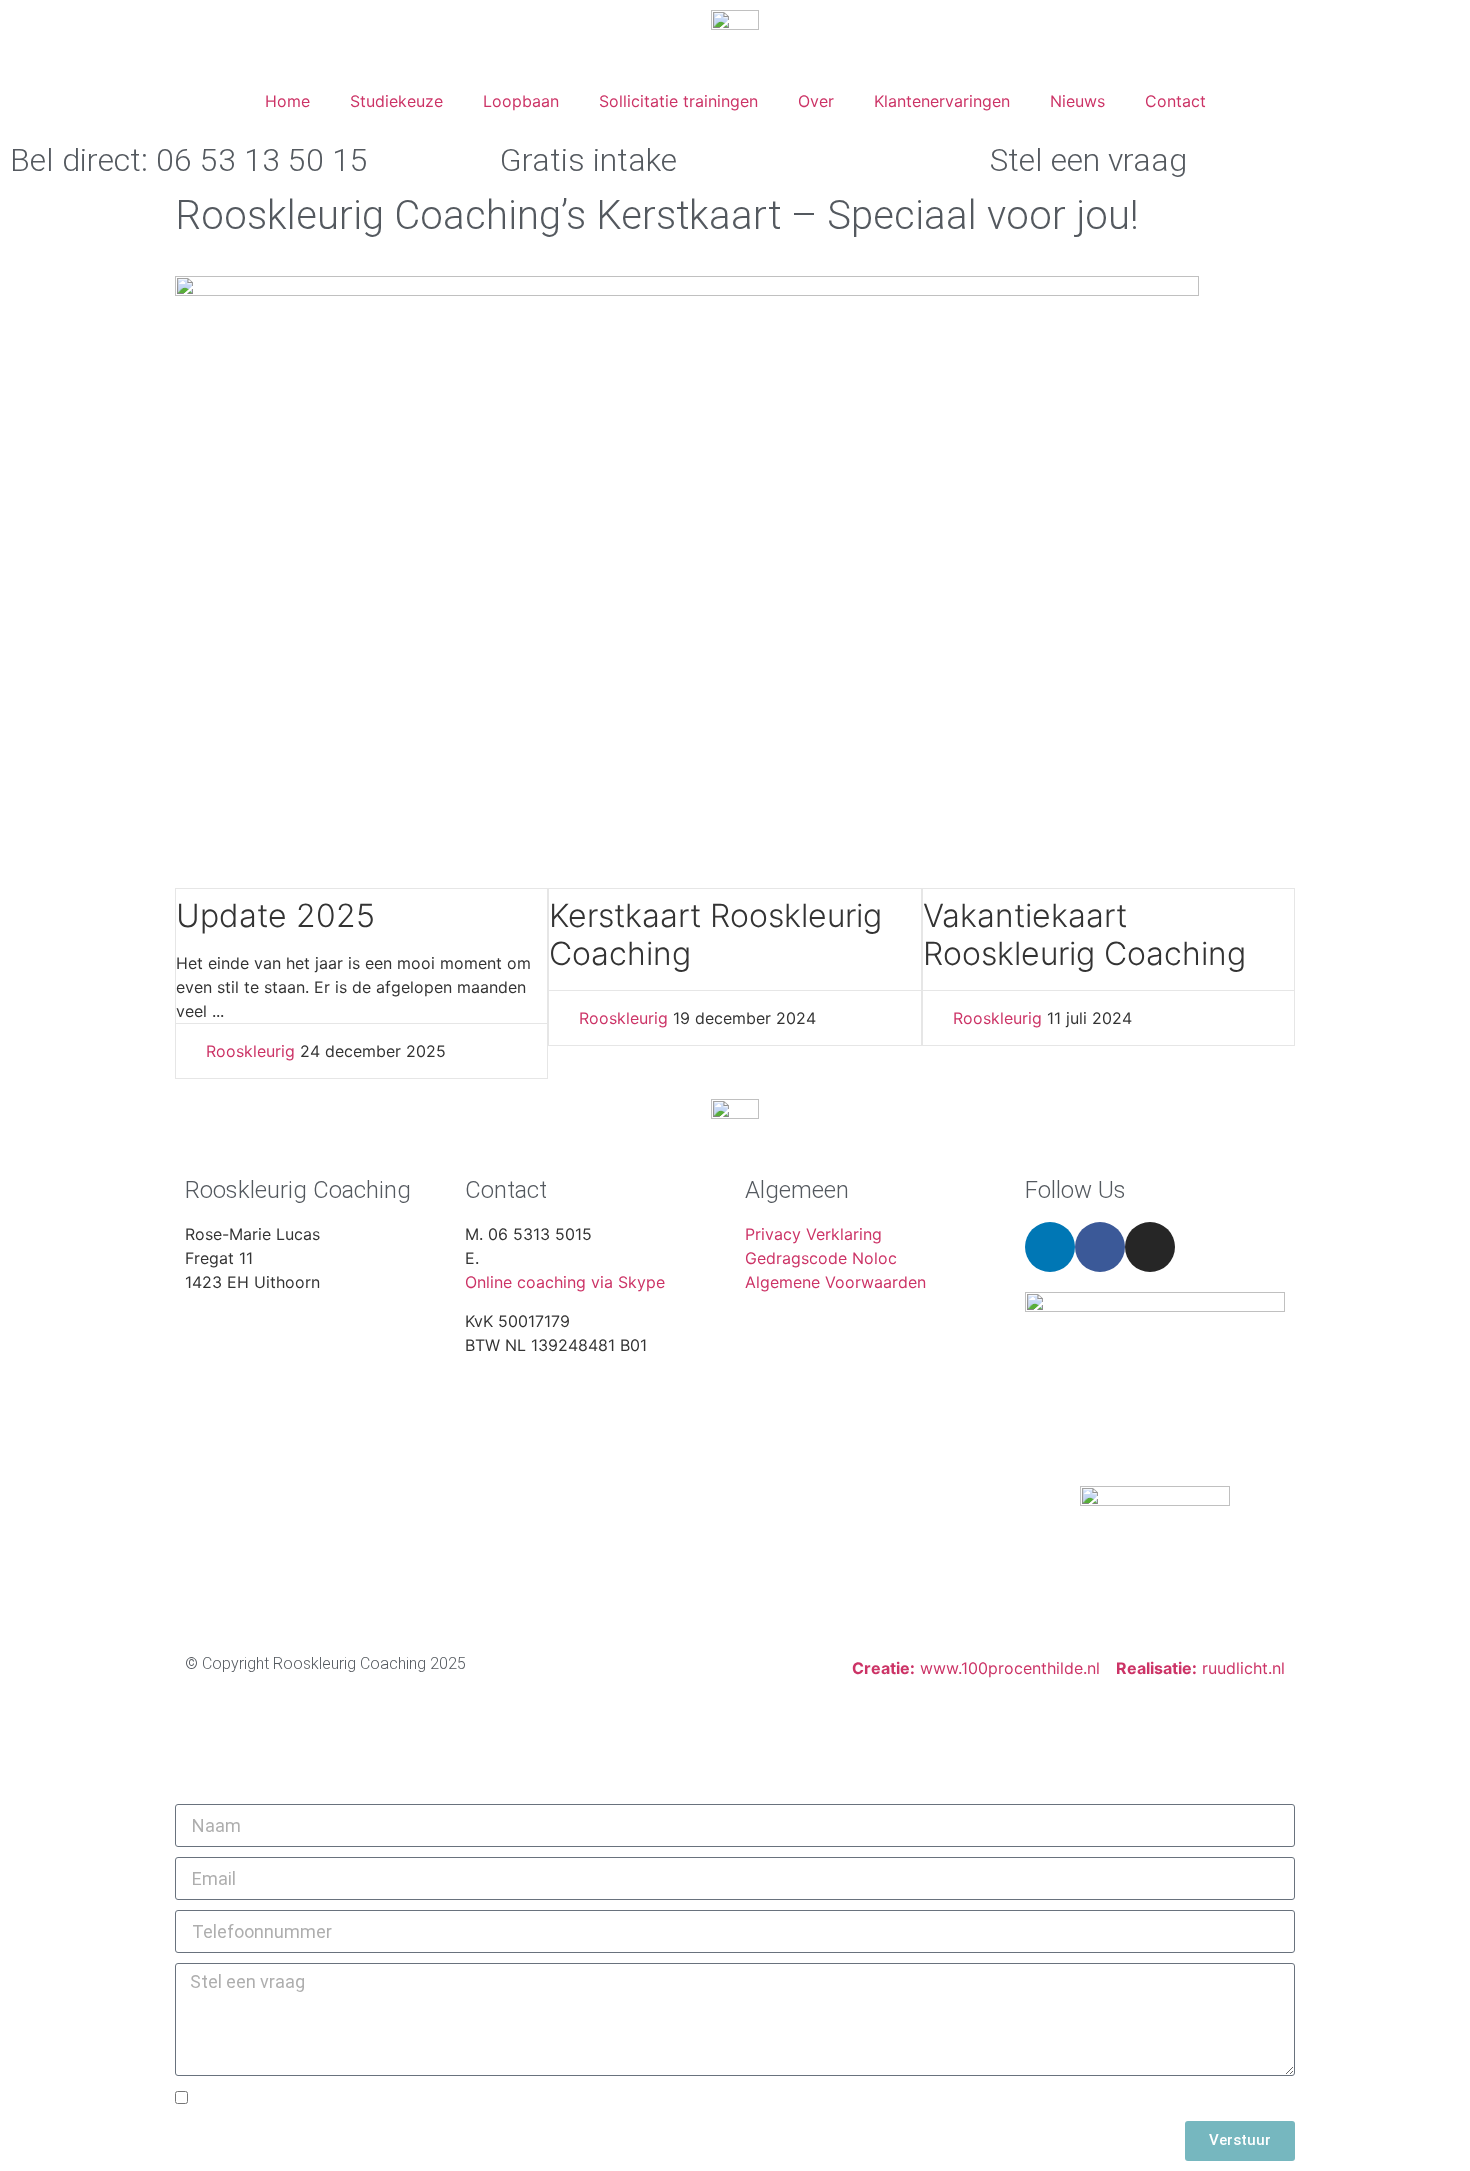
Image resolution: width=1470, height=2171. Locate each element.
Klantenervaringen (942, 101)
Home (287, 101)
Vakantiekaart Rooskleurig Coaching (1084, 934)
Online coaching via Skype (565, 1282)
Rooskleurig (250, 1051)
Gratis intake (588, 160)
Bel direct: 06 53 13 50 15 (189, 160)
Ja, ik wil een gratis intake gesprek (330, 2099)
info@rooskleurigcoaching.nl (589, 1258)
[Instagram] (1150, 1247)
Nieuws (1077, 101)
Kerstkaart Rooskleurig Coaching (715, 934)
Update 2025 (275, 915)
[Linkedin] (1050, 1247)
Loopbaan (521, 101)
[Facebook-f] (1100, 1247)
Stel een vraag (1088, 160)
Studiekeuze (396, 101)
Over (816, 101)
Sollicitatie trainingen (678, 101)
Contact (1175, 101)
